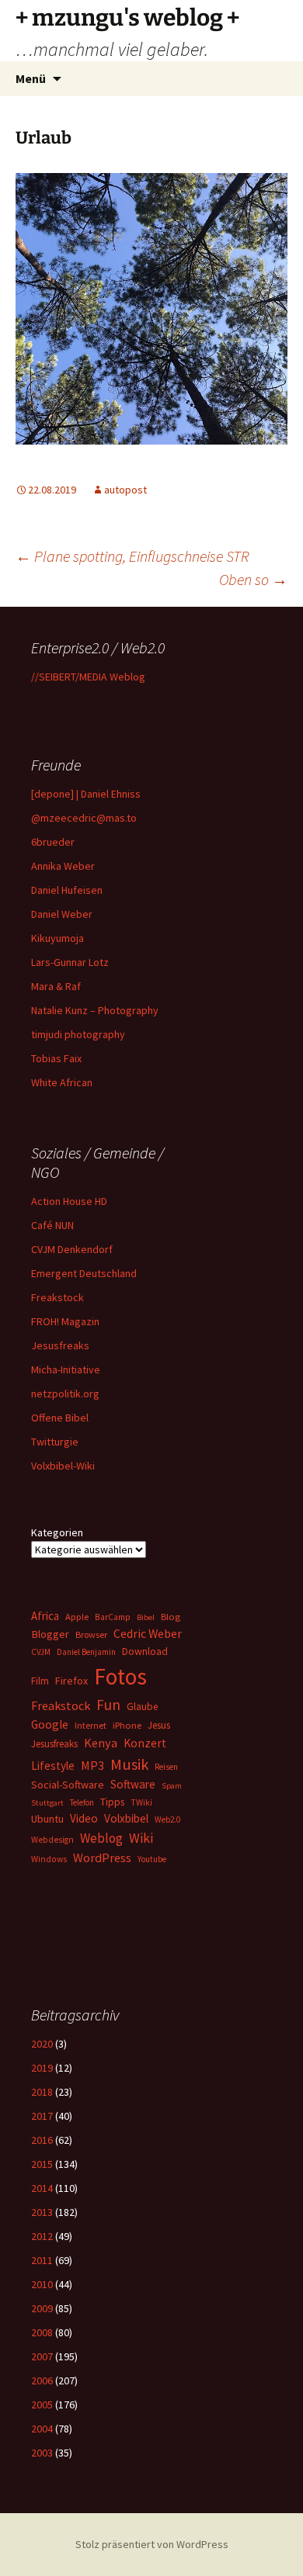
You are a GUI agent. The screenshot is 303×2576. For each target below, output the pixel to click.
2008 (42, 2332)
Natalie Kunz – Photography (95, 1010)
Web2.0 (167, 1819)
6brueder (53, 842)
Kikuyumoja (57, 938)
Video (84, 1818)
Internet (91, 1725)
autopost (125, 490)
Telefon (82, 1802)
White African (62, 1082)
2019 (42, 2068)
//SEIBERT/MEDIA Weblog (88, 677)
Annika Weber (63, 866)
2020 (42, 2044)
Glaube (142, 1707)
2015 (42, 2164)
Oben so (253, 579)
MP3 (92, 1765)
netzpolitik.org (65, 1394)
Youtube (152, 1859)
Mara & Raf (56, 986)
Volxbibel (126, 1818)
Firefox (71, 1681)
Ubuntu (47, 1819)
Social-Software (68, 1785)
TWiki (141, 1802)
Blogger (50, 1634)
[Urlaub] (151, 306)
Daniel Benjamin (86, 1652)
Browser (91, 1634)
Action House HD (69, 1201)
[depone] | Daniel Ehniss (86, 794)
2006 (42, 2380)
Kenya (101, 1743)
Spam (172, 1786)
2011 (42, 2260)
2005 (42, 2405)
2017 (42, 2116)
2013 (42, 2212)
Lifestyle (53, 1766)
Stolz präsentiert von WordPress (152, 2544)
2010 (42, 2284)
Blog (171, 1617)
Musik (129, 1764)
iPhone (127, 1725)
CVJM (41, 1652)
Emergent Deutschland (84, 1273)
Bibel (146, 1617)
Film (40, 1681)
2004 (42, 2429)
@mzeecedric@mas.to (84, 818)
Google (50, 1724)
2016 (42, 2140)
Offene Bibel (60, 1418)
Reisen (166, 1767)
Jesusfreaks (60, 1345)
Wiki (141, 1838)
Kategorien (57, 1532)
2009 (42, 2308)
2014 (42, 2188)
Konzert (145, 1743)
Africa (45, 1616)
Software (133, 1784)
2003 (42, 2453)
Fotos (120, 1676)
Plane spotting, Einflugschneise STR (132, 556)
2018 (42, 2092)
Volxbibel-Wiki (63, 1466)
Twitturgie (55, 1442)
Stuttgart (47, 1803)
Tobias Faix (56, 1058)
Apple (77, 1617)
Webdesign (52, 1840)
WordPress (102, 1858)
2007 (42, 2356)
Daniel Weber (62, 914)
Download (145, 1651)
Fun (108, 1705)
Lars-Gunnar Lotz (70, 962)
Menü (31, 78)
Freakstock (57, 1297)
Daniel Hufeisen (67, 890)
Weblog (101, 1838)
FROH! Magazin (65, 1321)
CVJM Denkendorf (72, 1249)
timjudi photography (78, 1034)
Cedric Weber (148, 1633)
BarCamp (113, 1617)
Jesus (159, 1725)
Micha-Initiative (66, 1369)
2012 (42, 2236)
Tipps (112, 1802)
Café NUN (52, 1225)
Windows (49, 1859)
